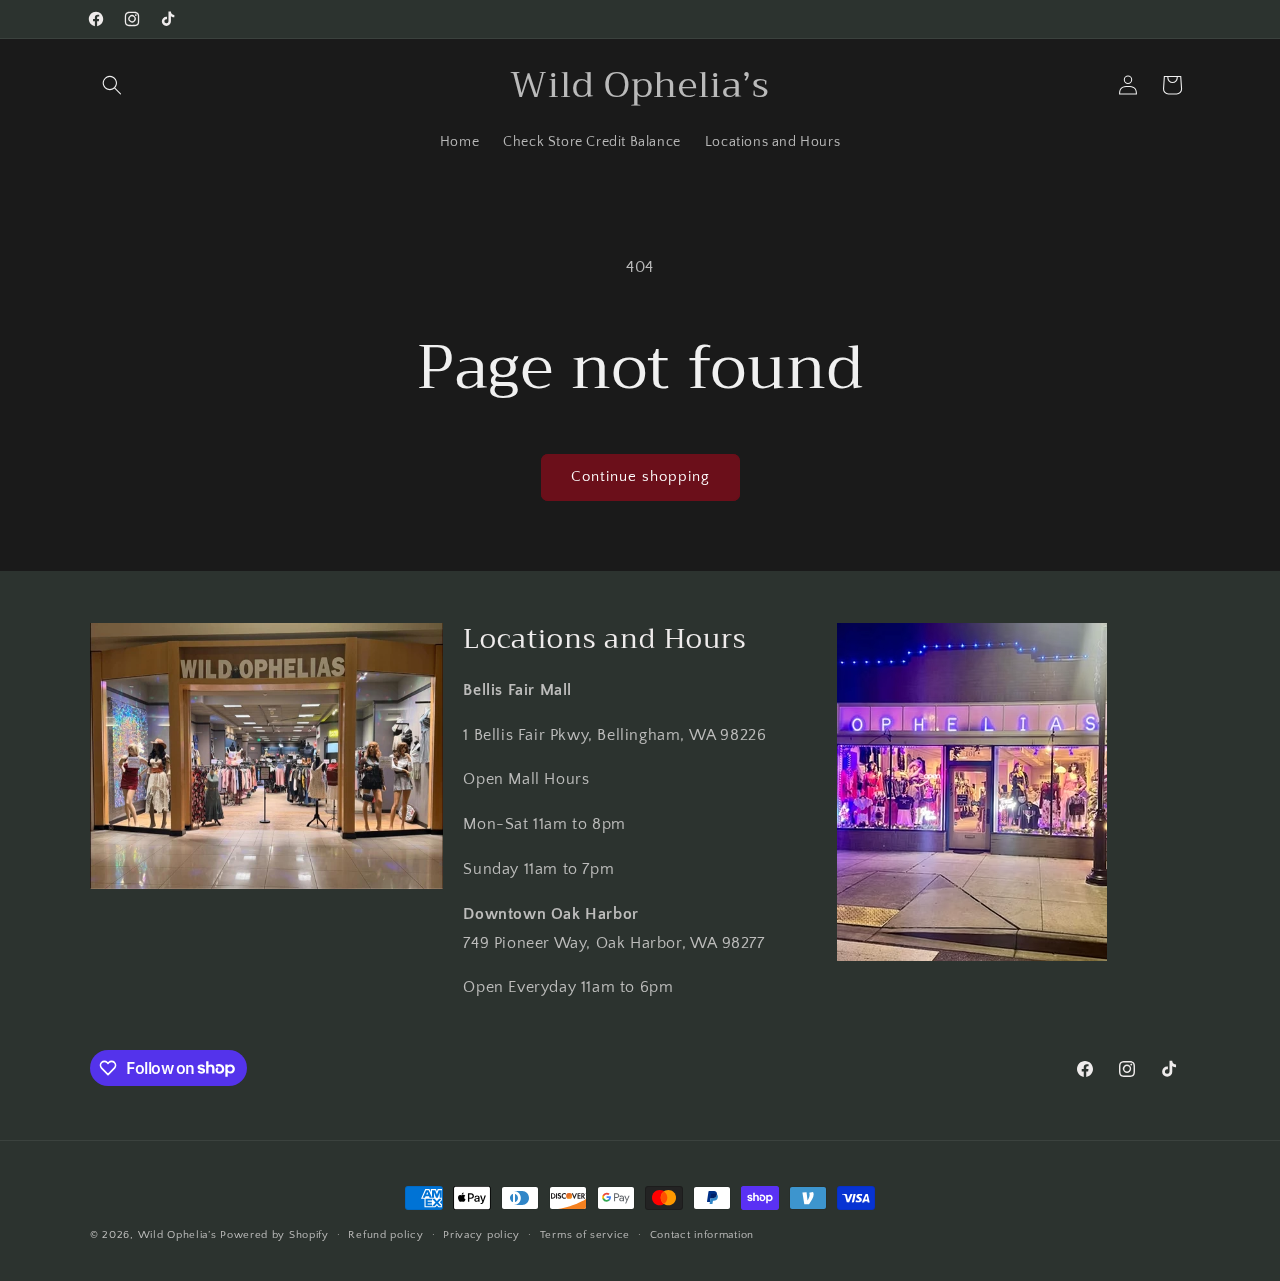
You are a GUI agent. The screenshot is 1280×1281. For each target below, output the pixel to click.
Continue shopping (640, 476)
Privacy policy (481, 1234)
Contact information (702, 1234)
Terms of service (585, 1234)
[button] (112, 85)
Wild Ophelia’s (177, 1235)
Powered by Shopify (274, 1235)
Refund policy (385, 1234)
